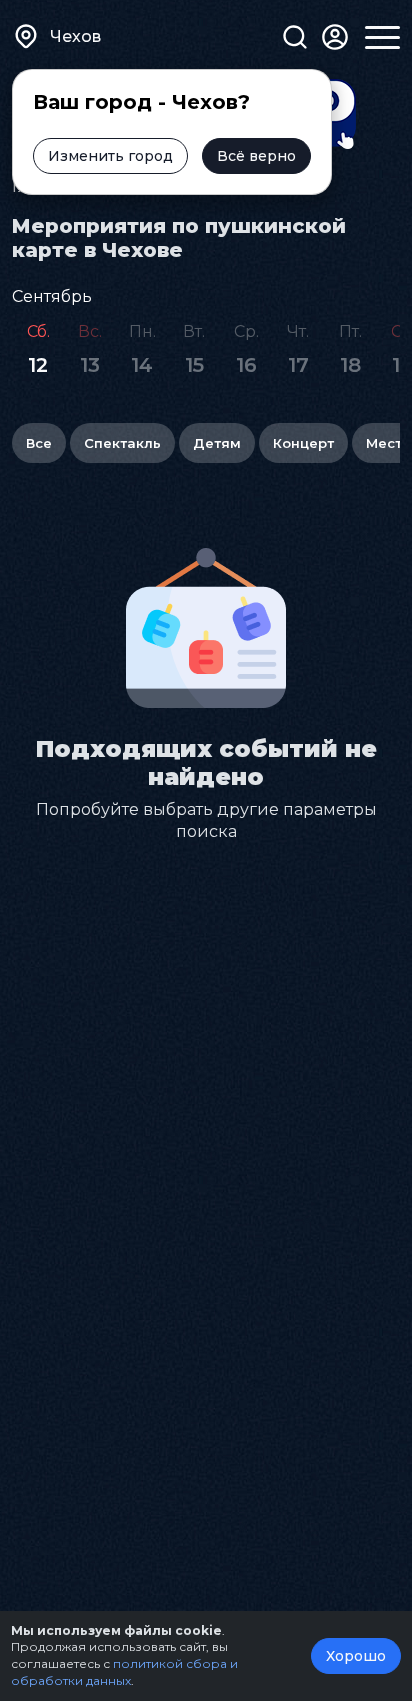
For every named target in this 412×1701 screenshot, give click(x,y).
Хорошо (356, 1656)
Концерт (303, 443)
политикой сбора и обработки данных (124, 1672)
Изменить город (110, 156)
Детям (217, 443)
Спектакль (122, 443)
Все (39, 443)
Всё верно (256, 156)
